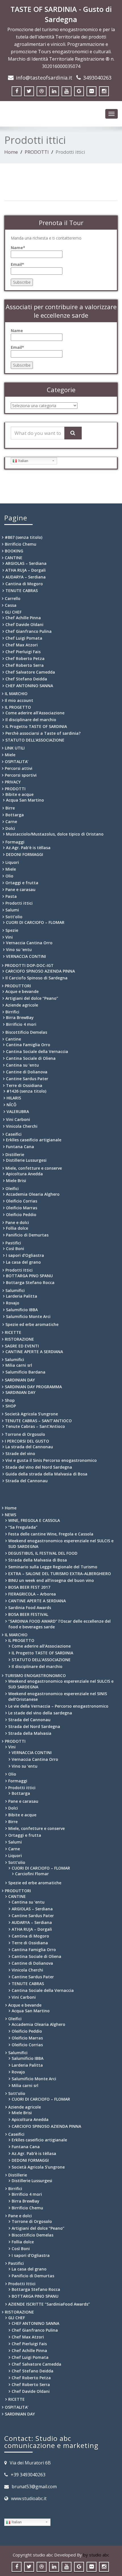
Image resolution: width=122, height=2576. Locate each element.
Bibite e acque (19, 794)
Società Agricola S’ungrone (31, 1414)
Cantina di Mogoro (24, 584)
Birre (10, 808)
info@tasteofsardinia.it (44, 78)
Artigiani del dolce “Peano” (32, 998)
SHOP (11, 1406)
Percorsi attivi (19, 768)
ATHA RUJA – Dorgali (26, 570)
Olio (9, 876)
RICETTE (13, 1332)
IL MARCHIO (16, 694)
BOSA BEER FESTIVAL (28, 1614)
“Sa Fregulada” (23, 1527)
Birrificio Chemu (21, 544)
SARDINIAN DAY (20, 1380)
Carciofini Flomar (32, 1874)
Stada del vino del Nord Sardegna (39, 1467)
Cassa (11, 605)
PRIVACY (13, 782)
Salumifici (15, 1290)
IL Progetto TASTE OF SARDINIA (36, 726)
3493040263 (97, 78)
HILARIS (14, 1098)
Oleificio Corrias (22, 1201)
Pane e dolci (17, 1222)
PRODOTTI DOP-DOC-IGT (29, 965)
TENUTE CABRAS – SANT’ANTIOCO (38, 1421)
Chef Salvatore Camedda (30, 672)
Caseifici (13, 1134)
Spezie (12, 930)
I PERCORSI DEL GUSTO (27, 1441)
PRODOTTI (37, 152)
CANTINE (14, 558)
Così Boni (15, 1249)
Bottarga (15, 815)
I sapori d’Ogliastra (25, 1255)
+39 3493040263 (28, 2475)
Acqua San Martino (25, 800)
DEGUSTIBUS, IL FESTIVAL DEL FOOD (43, 1553)
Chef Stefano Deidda (26, 679)
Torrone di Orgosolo (25, 1434)
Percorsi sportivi (21, 775)
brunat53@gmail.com (34, 2487)
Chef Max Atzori (22, 645)
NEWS (10, 1515)
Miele (10, 755)
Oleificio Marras (22, 1208)
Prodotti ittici (19, 903)
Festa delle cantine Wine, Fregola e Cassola (51, 1534)
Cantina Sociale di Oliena (31, 1058)
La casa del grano (23, 1262)
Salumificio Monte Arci (28, 1316)
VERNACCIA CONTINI (26, 956)
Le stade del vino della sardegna (40, 1713)
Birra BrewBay (20, 1017)
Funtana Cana (20, 1147)
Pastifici (13, 1243)
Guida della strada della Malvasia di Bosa (46, 1474)
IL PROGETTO (18, 707)
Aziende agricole (22, 1005)
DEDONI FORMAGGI (25, 854)
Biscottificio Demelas (26, 1032)
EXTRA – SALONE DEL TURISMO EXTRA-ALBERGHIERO (60, 1574)
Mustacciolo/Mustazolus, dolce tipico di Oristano (55, 834)
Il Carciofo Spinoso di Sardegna (36, 978)
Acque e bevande (22, 991)
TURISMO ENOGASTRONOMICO (35, 1675)
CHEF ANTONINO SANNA (29, 686)
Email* (17, 264)
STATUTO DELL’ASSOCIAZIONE (35, 740)
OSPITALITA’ (17, 762)
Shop (10, 1400)
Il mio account (19, 700)
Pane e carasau (20, 889)
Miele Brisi (16, 1181)
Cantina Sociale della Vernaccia (37, 1051)
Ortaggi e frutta (22, 883)
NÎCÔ (11, 1105)
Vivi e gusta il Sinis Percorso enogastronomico (51, 1460)
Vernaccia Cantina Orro (29, 943)
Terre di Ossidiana (24, 1085)
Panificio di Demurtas (27, 1235)
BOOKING (14, 551)
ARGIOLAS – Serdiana (26, 563)
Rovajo (13, 1303)
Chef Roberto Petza (25, 658)
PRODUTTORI (18, 986)
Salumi (12, 910)
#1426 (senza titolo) (26, 1091)
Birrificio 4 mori (21, 1024)
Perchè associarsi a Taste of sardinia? (43, 733)
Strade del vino (20, 1453)
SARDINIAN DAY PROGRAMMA (33, 1387)
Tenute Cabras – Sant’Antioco (35, 1426)
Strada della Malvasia (30, 1733)
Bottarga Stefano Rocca (30, 1282)
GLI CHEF (13, 612)
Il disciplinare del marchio (31, 720)
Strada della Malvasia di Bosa (38, 1560)
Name (17, 331)
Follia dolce (17, 1228)
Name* (18, 248)
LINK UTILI (15, 748)
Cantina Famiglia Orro (28, 1045)
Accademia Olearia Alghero (33, 1194)
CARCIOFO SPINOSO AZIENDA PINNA (40, 971)
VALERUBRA (18, 1111)
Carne (11, 822)
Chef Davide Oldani (24, 624)
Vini (9, 937)
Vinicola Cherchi (22, 1126)
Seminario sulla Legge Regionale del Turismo (53, 1567)
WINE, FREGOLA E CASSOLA (34, 1520)
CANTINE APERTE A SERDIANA (34, 1352)
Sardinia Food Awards (30, 1608)
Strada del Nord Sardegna (34, 1726)
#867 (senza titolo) (24, 537)
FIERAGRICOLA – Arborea (32, 1594)
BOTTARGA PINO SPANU (29, 1276)
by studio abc (96, 2555)
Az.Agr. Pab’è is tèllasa (28, 848)
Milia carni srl (19, 1365)
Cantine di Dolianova (27, 1072)
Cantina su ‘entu (22, 1065)
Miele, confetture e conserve (34, 1168)
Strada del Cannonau (27, 1481)
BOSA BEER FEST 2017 (29, 1587)
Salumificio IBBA (22, 1310)
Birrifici (12, 1012)
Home (11, 152)
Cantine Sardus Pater (27, 1079)
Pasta (11, 896)
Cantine (13, 1039)
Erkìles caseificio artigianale (34, 1140)
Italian (23, 461)
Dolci (10, 828)
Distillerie (15, 1154)
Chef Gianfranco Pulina (29, 631)
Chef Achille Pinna (23, 618)
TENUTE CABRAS (22, 590)
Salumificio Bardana (25, 1372)
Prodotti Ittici (19, 1270)
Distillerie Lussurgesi (26, 1160)
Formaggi (15, 842)
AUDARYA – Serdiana (26, 577)
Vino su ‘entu (19, 950)
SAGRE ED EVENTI (22, 1346)
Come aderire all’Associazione (35, 713)
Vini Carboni (18, 1119)
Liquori (12, 862)
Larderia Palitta (22, 1296)
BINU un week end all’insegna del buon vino (51, 1580)
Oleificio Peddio (21, 1215)
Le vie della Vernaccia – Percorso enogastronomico (58, 1706)
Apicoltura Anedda (24, 1174)
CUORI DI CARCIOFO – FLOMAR (35, 922)
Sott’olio (14, 917)
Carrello (13, 598)
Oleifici (12, 1188)
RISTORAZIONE (19, 1339)
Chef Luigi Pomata (24, 638)
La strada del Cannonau (29, 1447)
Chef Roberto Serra (25, 665)
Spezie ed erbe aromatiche (32, 1324)
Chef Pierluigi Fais (23, 652)
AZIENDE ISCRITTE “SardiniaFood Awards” (49, 2304)
